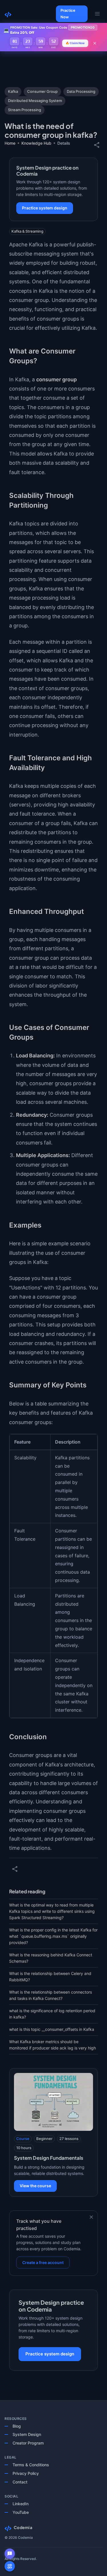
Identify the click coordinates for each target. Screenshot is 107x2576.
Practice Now (68, 14)
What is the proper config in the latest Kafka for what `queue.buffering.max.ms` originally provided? (53, 1936)
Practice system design (45, 208)
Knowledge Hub (36, 143)
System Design (27, 2434)
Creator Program (28, 2443)
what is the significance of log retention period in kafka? (52, 2014)
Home (10, 143)
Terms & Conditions (31, 2465)
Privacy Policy (26, 2473)
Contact (20, 2482)
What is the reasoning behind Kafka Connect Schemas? (51, 1958)
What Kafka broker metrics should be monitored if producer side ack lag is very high (53, 2045)
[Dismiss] (91, 2217)
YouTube (21, 2512)
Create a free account (43, 2262)
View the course (35, 2186)
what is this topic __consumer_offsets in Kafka (52, 2029)
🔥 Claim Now (75, 43)
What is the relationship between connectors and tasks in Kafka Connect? (51, 1995)
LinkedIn (21, 2504)
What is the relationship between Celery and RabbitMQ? (50, 1977)
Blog (17, 2426)
